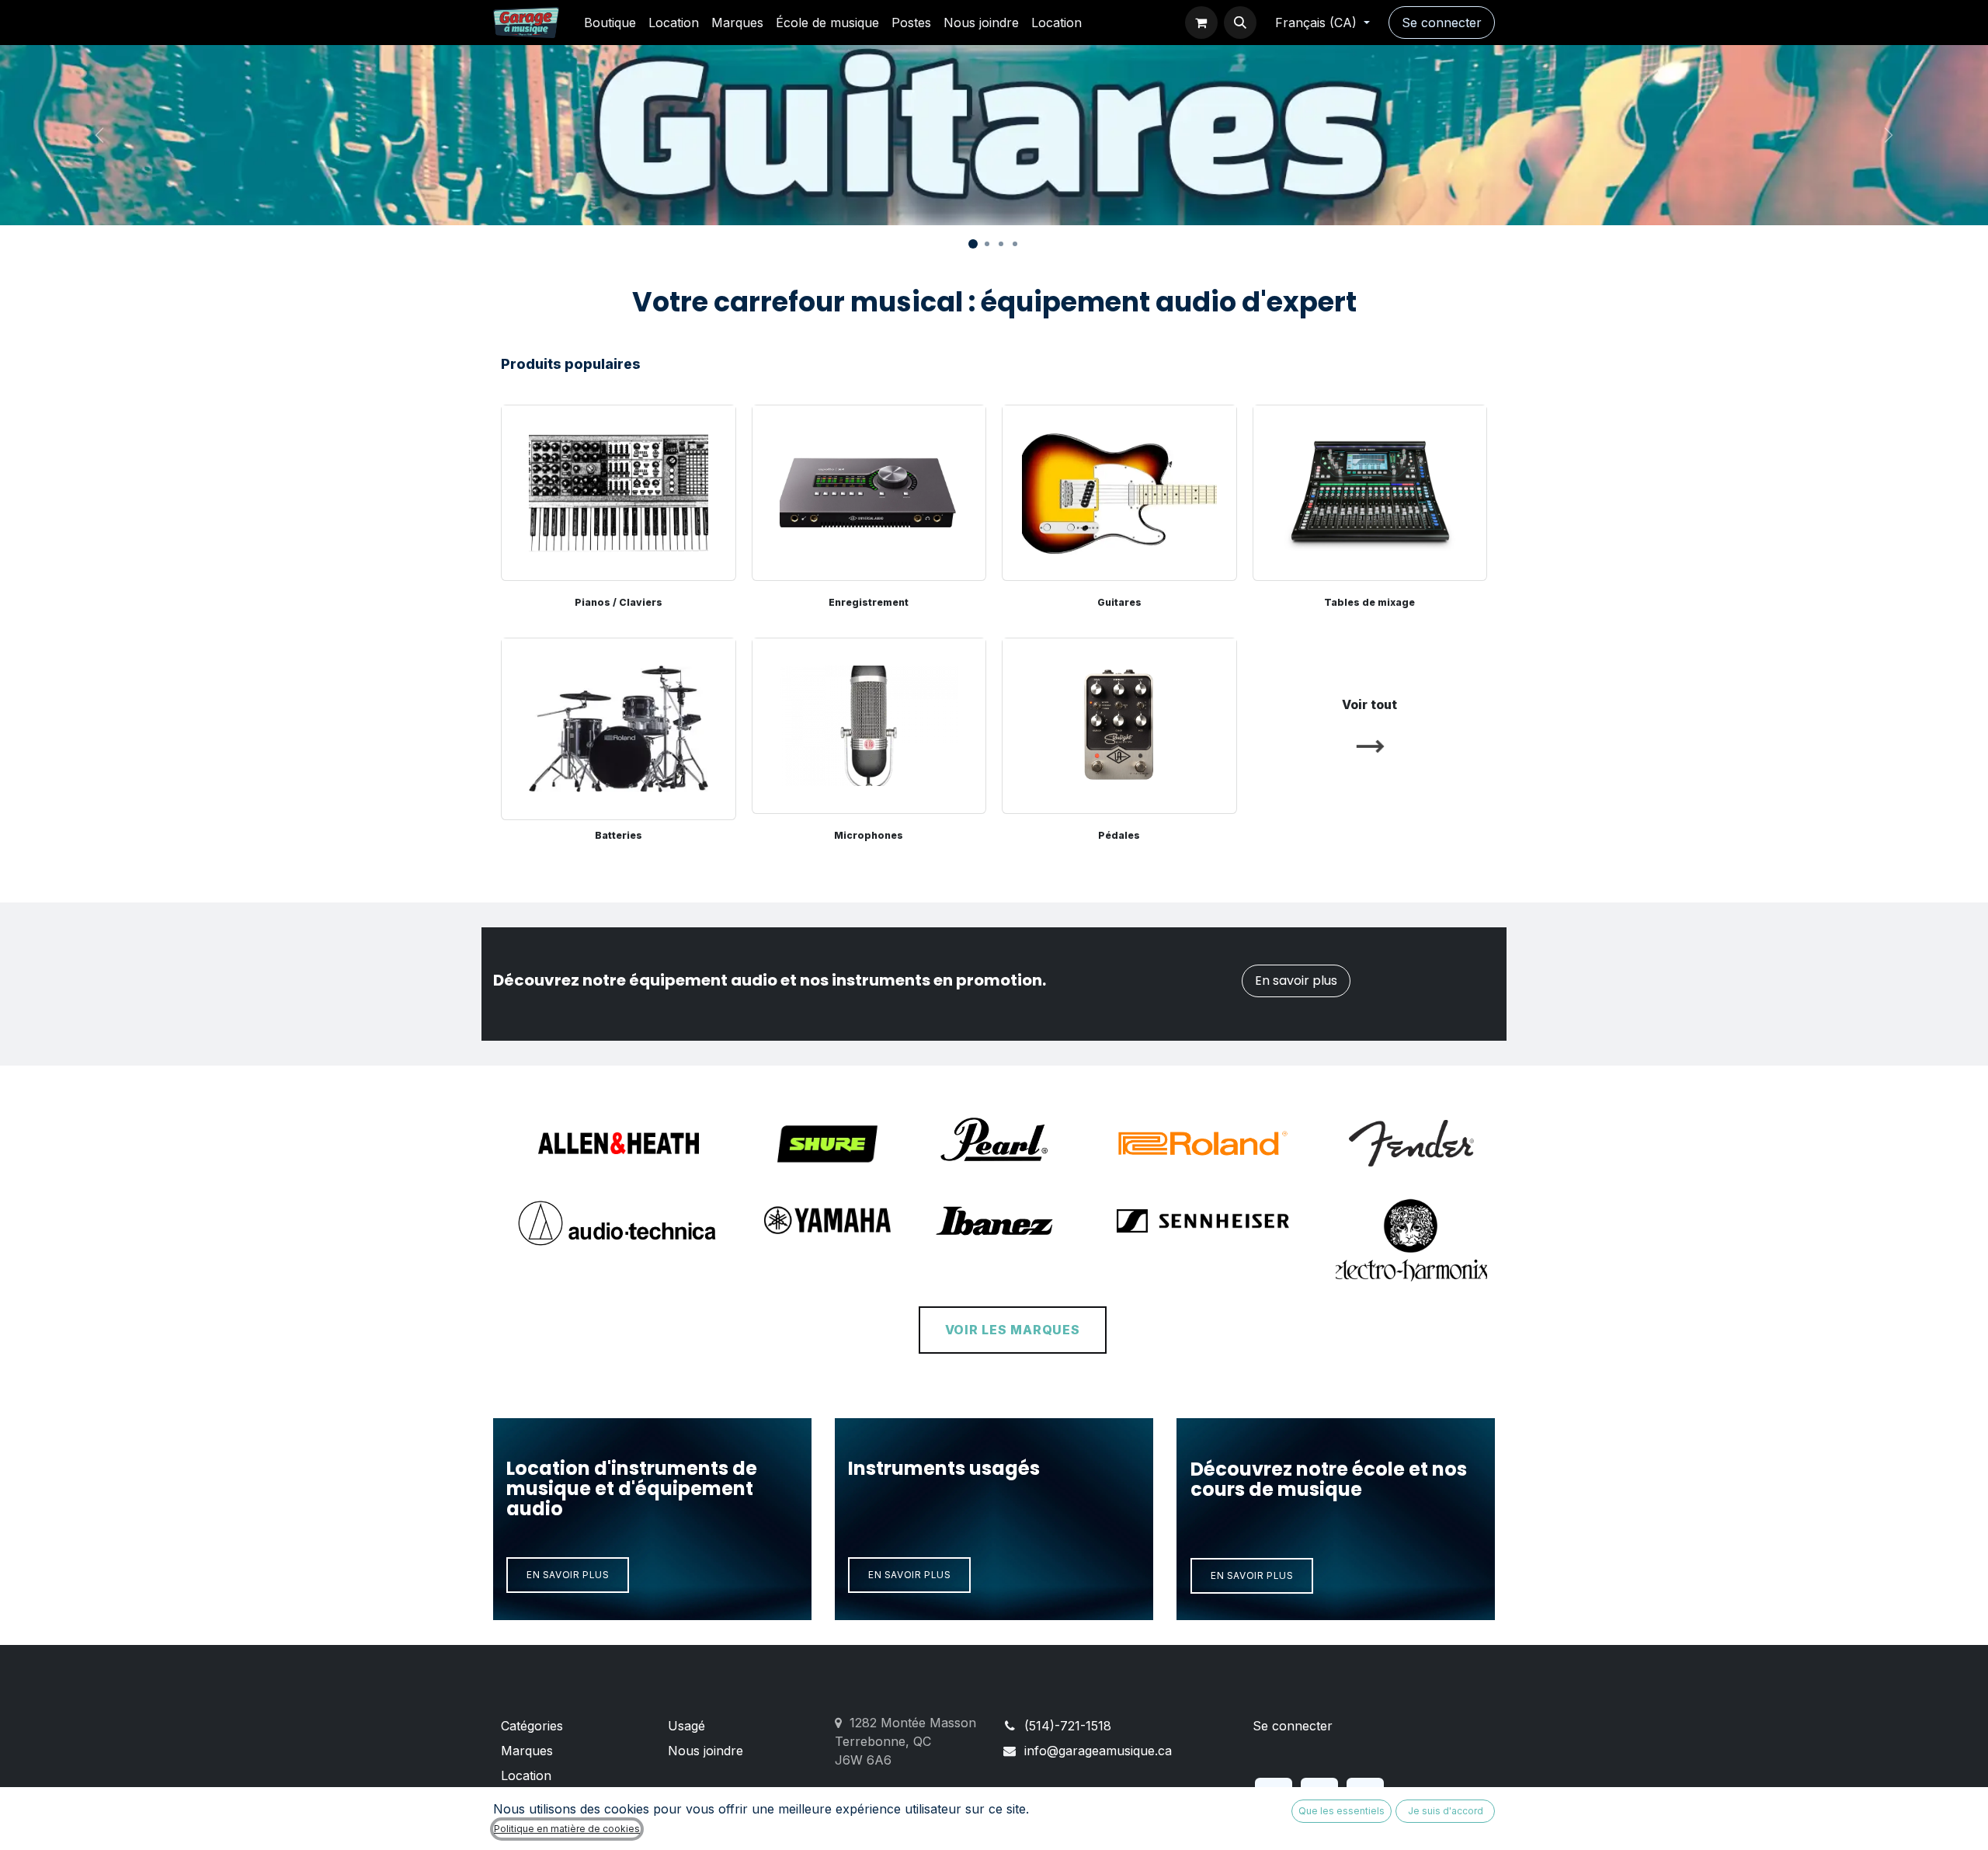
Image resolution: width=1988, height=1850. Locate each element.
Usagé (686, 1726)
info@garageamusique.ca (1098, 1751)
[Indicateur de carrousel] (973, 244)
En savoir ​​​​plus (568, 1575)
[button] (1240, 23)
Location (526, 1775)
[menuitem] (610, 23)
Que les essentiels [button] (1342, 1811)
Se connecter (1442, 23)
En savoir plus (1296, 981)
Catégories (532, 1726)
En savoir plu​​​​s (909, 1575)
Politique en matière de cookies (567, 1829)
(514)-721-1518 (1068, 1726)
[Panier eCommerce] (1201, 23)
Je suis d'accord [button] (1446, 1811)
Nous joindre (706, 1751)
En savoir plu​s (1252, 1575)
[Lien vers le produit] (619, 726)
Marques (527, 1751)
